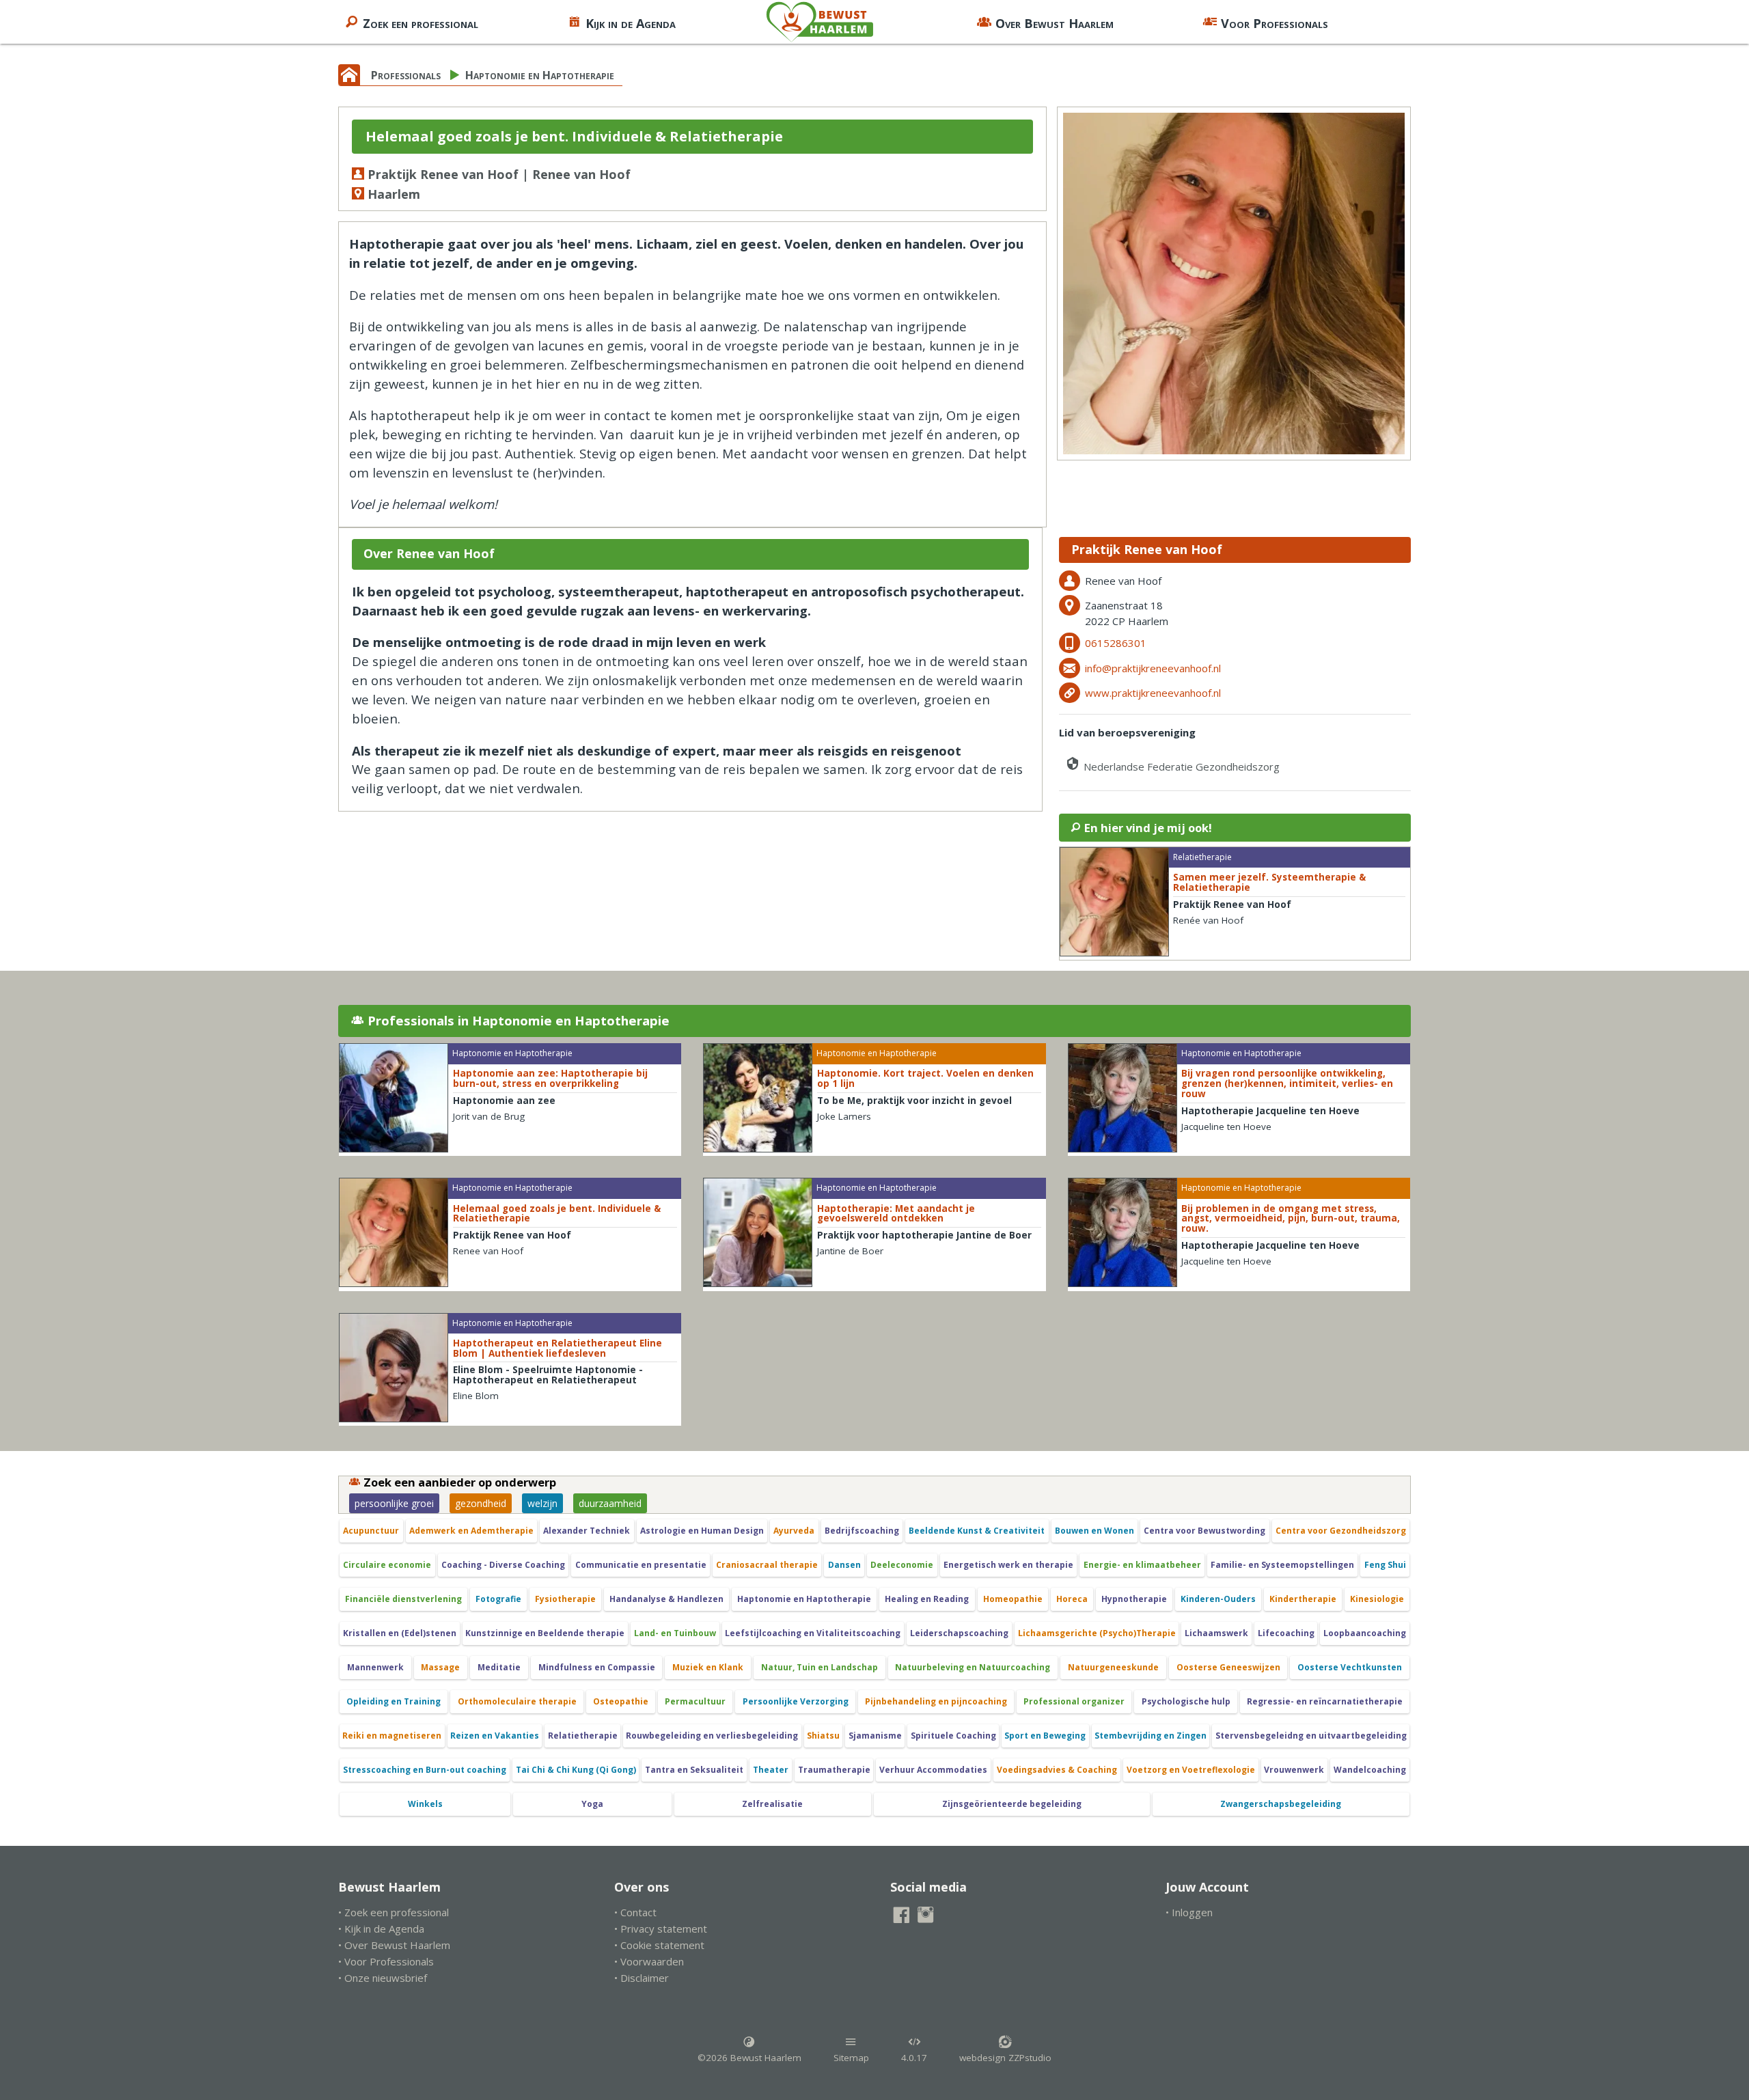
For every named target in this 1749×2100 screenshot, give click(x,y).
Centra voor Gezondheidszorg (1341, 1531)
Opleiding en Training (394, 1701)
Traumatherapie (834, 1770)
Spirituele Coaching (953, 1736)
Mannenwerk (375, 1667)
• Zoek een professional (394, 1912)
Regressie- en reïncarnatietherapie (1325, 1701)
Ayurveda (794, 1531)
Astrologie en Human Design (702, 1531)
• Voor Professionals (386, 1961)
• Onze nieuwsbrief (383, 1978)
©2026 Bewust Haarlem (749, 2058)
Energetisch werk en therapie (1008, 1565)
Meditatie (499, 1667)
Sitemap (851, 2058)
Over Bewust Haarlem (1055, 23)
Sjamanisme (875, 1736)
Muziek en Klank (708, 1667)
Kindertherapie (1303, 1599)
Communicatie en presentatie (641, 1565)
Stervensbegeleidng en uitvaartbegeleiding (1311, 1736)
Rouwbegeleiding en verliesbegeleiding (712, 1736)
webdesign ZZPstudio (1005, 2058)
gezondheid (481, 1503)
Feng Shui (1385, 1565)
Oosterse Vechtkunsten (1350, 1667)
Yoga (592, 1804)
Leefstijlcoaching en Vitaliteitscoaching (813, 1633)
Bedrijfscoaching (862, 1531)
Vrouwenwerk (1294, 1770)
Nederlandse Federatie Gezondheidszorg (1180, 766)
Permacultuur (695, 1701)
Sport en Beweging (1045, 1736)
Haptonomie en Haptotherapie (540, 75)
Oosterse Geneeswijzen (1228, 1667)
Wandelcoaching (1370, 1770)
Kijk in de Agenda (631, 23)
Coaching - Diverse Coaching (503, 1565)
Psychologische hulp (1186, 1701)
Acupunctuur (371, 1531)
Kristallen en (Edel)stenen (400, 1633)
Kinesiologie (1377, 1599)
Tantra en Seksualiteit (694, 1770)
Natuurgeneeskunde (1113, 1667)
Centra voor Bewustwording (1204, 1531)
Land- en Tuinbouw (675, 1633)
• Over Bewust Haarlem (394, 1945)
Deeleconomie (902, 1565)
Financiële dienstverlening (403, 1599)
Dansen (844, 1565)
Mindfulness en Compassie (597, 1667)
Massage (440, 1667)
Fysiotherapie (565, 1599)
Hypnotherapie (1134, 1599)
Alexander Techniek (587, 1531)
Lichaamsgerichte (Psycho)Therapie (1097, 1633)
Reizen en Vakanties (495, 1736)
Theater (771, 1770)
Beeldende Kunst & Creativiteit (977, 1531)
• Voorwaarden (649, 1961)
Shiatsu (823, 1736)
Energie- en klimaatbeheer (1142, 1565)
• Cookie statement (659, 1945)
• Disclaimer (642, 1978)
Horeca (1072, 1599)
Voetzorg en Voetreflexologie (1191, 1770)
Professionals (406, 75)
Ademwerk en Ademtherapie (471, 1531)
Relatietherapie (583, 1736)
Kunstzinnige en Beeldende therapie (545, 1633)
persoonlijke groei (394, 1503)
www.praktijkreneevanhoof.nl (1153, 693)
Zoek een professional (421, 23)
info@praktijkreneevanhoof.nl (1153, 668)
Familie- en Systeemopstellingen (1282, 1565)
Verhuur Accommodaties (933, 1770)
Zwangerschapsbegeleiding (1281, 1804)
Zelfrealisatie (772, 1804)
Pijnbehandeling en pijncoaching (936, 1701)
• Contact (635, 1912)
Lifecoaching (1286, 1633)
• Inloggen (1189, 1912)
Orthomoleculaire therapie (517, 1701)
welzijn (542, 1503)
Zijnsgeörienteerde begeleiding (1012, 1804)
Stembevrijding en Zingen (1151, 1736)
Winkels (425, 1804)
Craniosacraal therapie (767, 1565)
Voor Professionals (1275, 23)
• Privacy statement (661, 1929)
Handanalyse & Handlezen (666, 1599)
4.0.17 (914, 2058)
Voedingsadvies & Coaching (1057, 1770)
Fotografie (498, 1599)
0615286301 (1116, 643)
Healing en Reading (927, 1599)
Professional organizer (1074, 1701)
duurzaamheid (610, 1503)
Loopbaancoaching (1365, 1633)
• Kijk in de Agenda (381, 1929)
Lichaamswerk (1216, 1633)
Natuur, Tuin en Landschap (820, 1667)
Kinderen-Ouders (1218, 1599)
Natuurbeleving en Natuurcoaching (973, 1667)
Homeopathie (1013, 1599)
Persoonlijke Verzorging (796, 1701)
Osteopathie (621, 1701)
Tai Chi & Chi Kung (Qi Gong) (576, 1770)
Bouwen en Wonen (1094, 1531)
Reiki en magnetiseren (392, 1736)
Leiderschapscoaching (959, 1633)
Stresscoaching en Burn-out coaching (425, 1770)
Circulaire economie (387, 1565)
